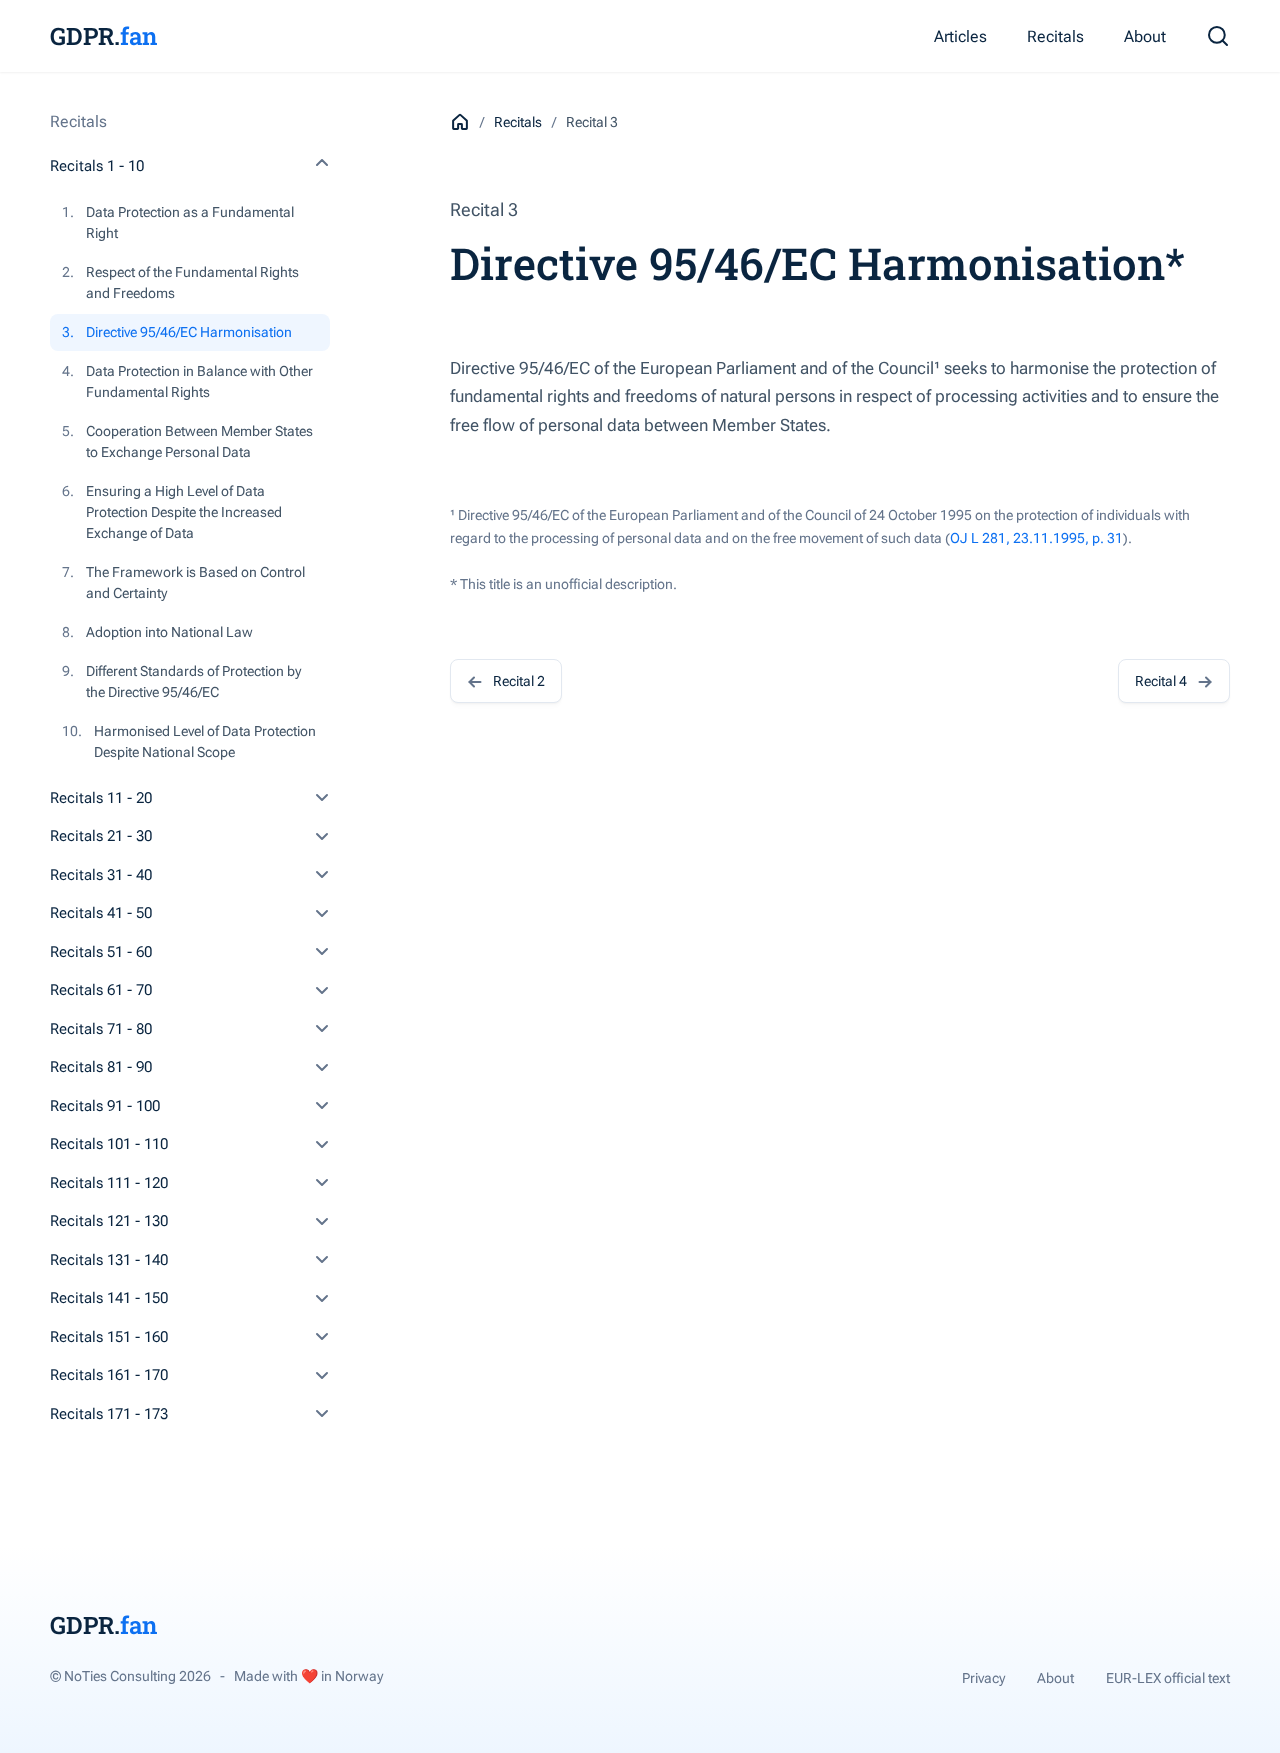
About (1145, 36)
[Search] (1218, 36)
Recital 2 (519, 681)
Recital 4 (1161, 681)
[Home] (460, 122)
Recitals (1055, 36)
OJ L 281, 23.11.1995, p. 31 (1036, 538)
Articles (960, 36)
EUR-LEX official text (1168, 1678)
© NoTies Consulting (130, 1676)
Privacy (983, 1678)
